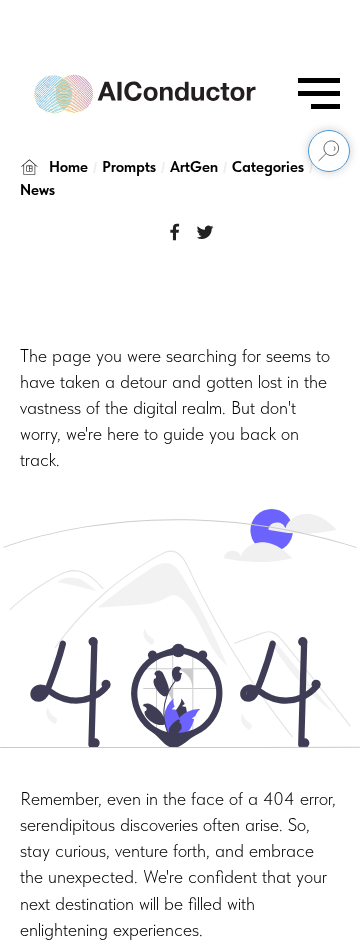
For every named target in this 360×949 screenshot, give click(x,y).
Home (68, 167)
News (37, 190)
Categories (268, 167)
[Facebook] (175, 232)
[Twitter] (205, 232)
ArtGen (194, 167)
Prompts (129, 167)
